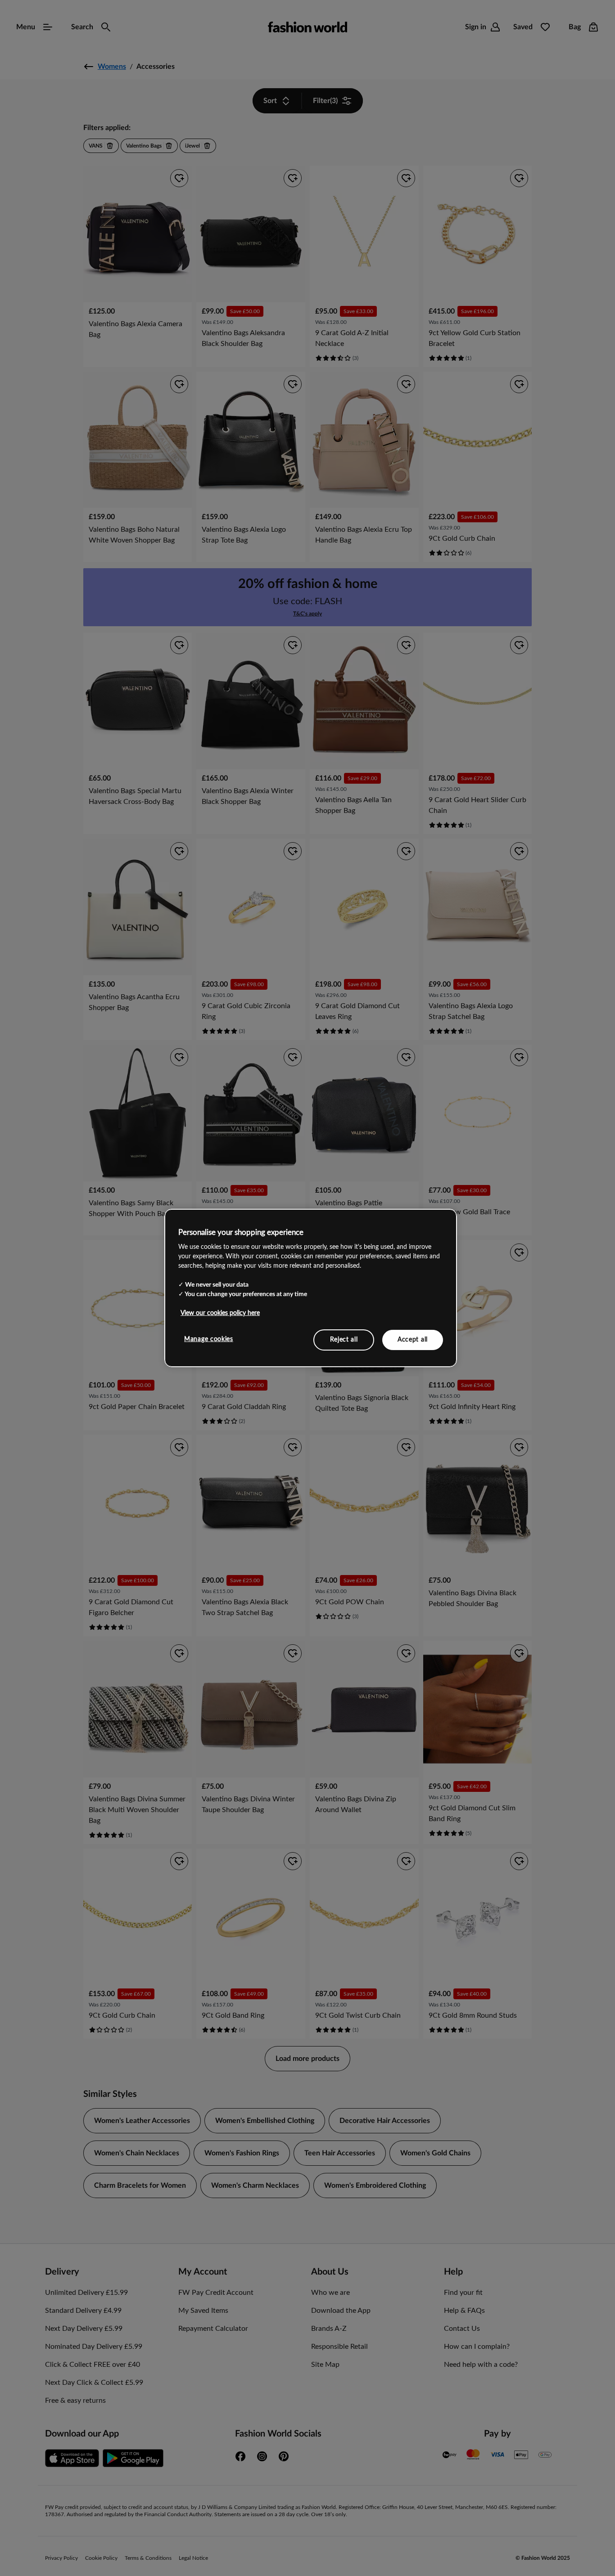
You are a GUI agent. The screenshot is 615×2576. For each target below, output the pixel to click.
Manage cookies (209, 1339)
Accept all (413, 1339)
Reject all (344, 1339)
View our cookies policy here (220, 1313)
